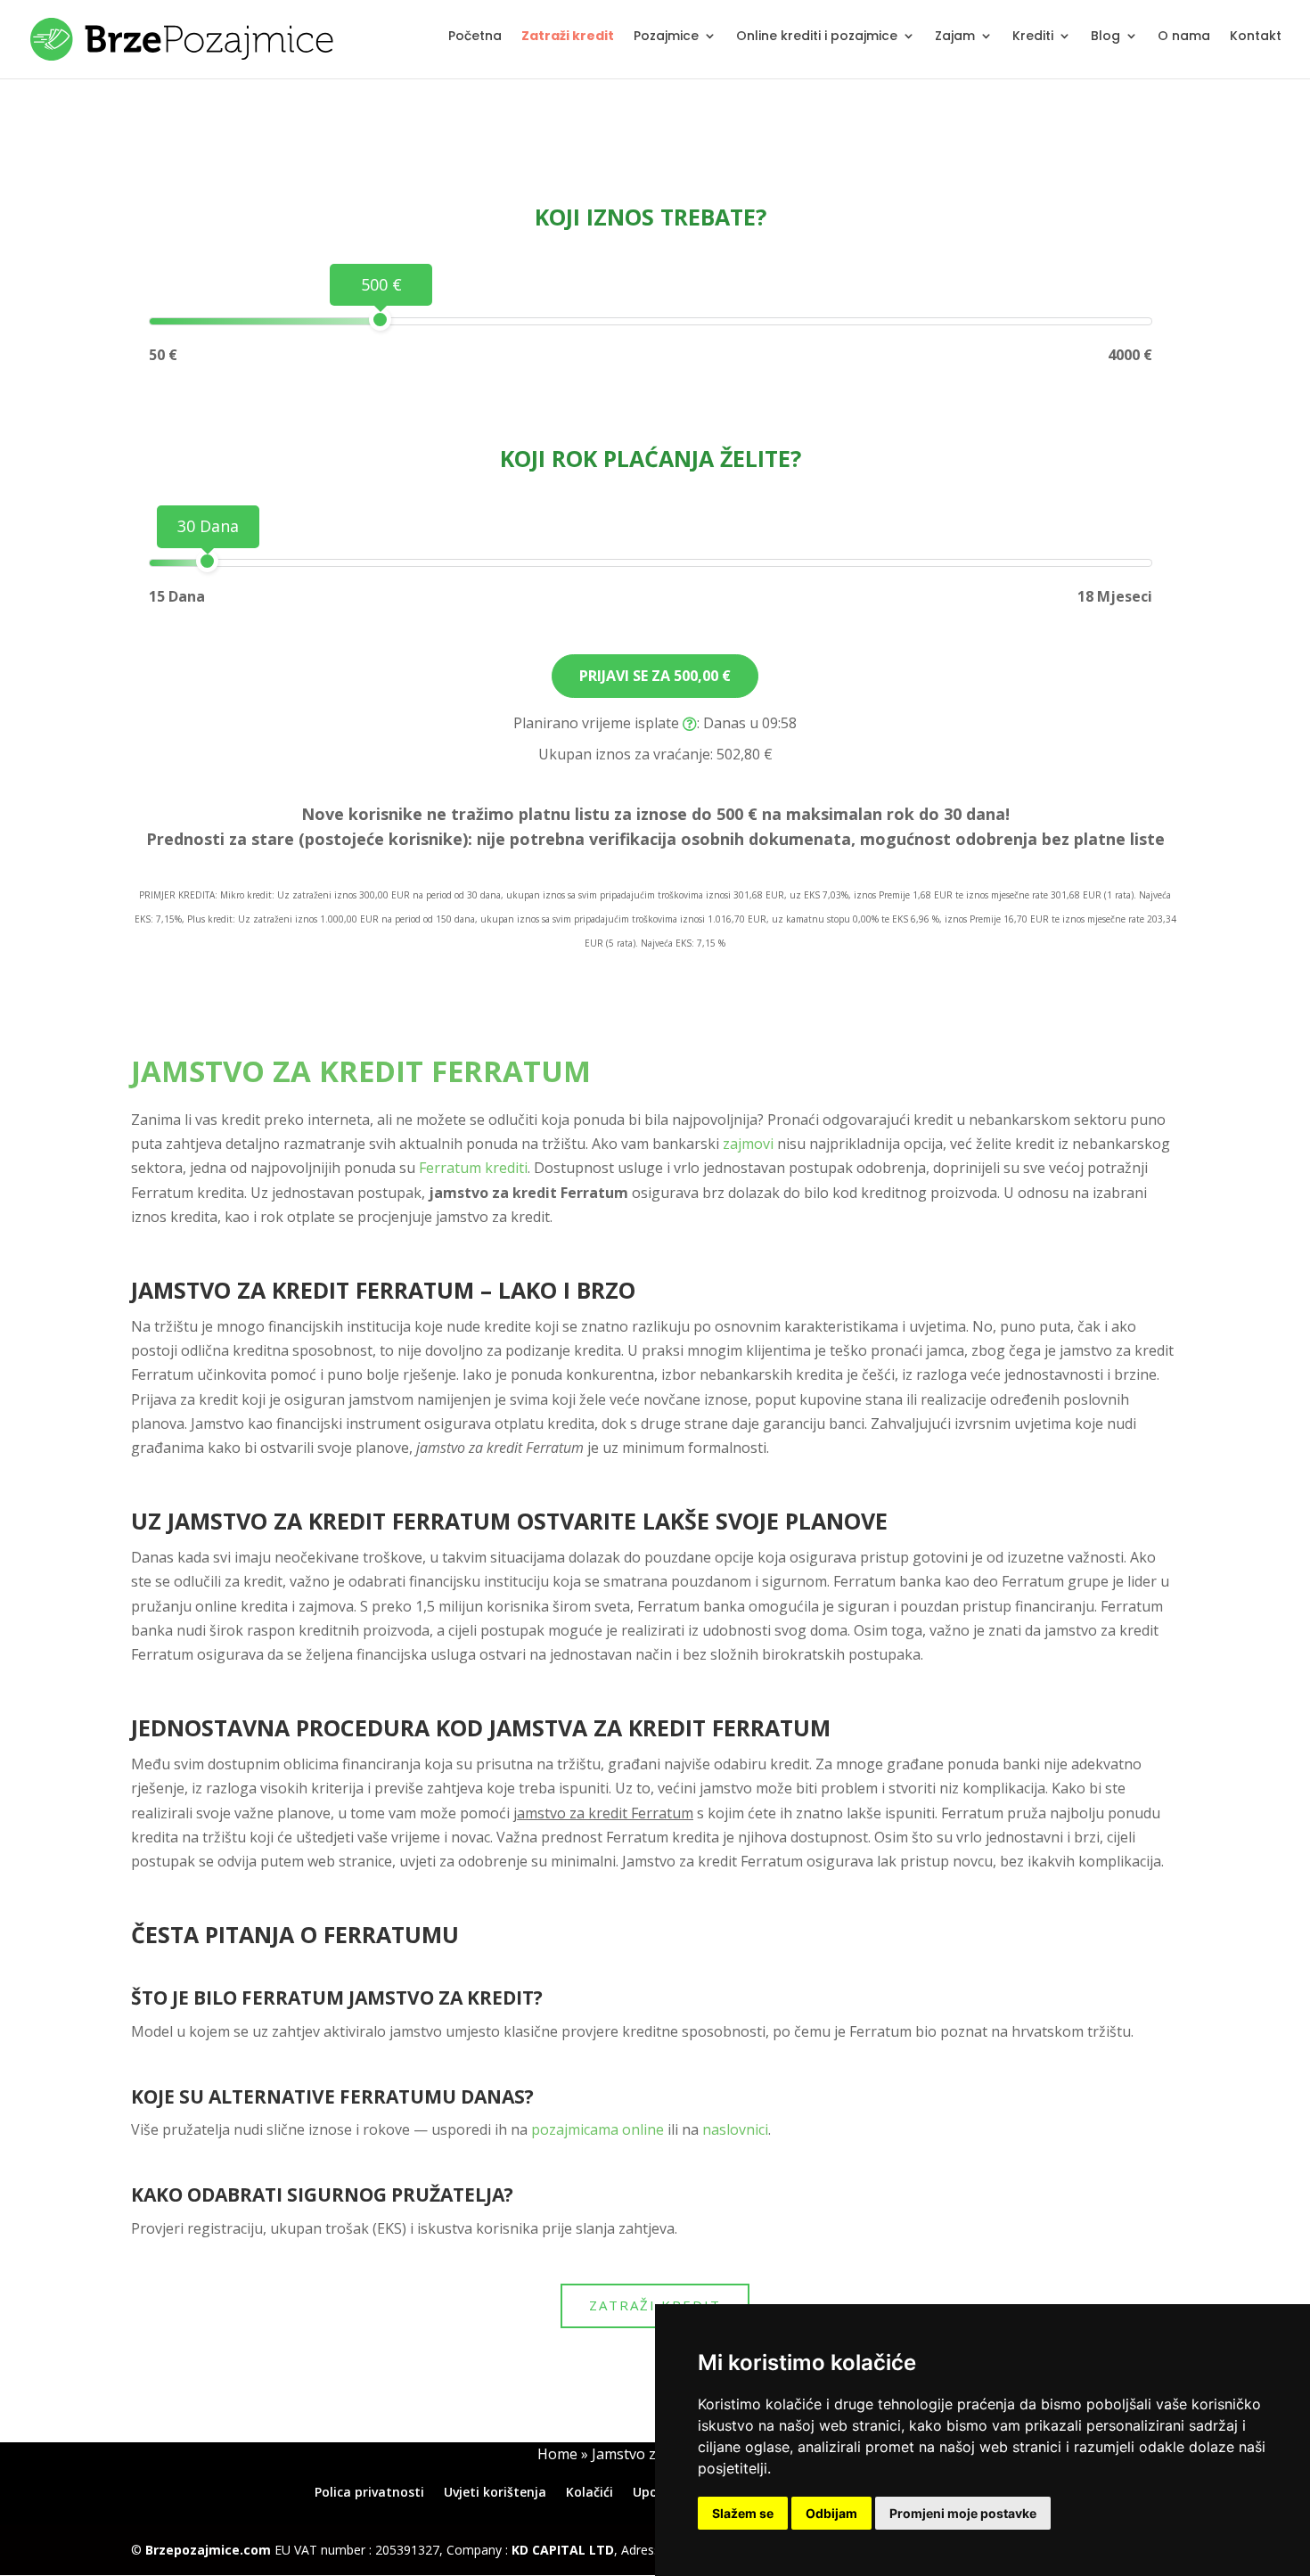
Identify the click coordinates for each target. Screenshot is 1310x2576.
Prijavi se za (655, 676)
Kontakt (1256, 37)
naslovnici (735, 2129)
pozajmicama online (598, 2129)
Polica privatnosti (369, 2492)
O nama (1184, 37)
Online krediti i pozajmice (817, 37)
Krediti (1033, 37)
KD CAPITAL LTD (563, 2550)
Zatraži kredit (568, 37)
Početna (475, 37)
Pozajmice (666, 37)
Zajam (955, 37)
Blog (1105, 37)
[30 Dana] (207, 561)
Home (557, 2454)
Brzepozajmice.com (208, 2550)
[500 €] (380, 320)
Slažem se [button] (743, 2513)
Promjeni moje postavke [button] (963, 2513)
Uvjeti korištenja (495, 2492)
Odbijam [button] (831, 2513)
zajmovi (748, 1144)
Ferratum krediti (473, 1168)
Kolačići (589, 2492)
